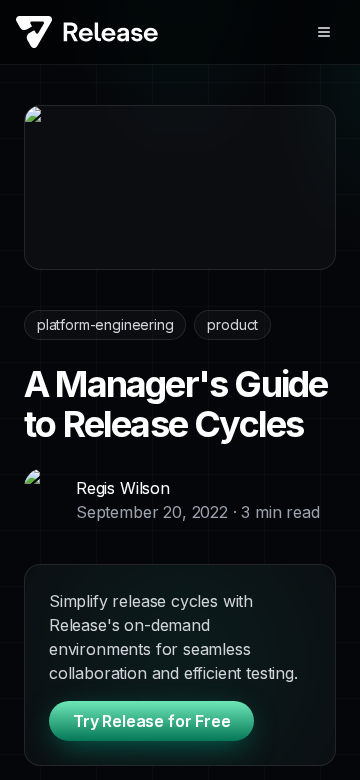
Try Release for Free (151, 721)
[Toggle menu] (324, 32)
